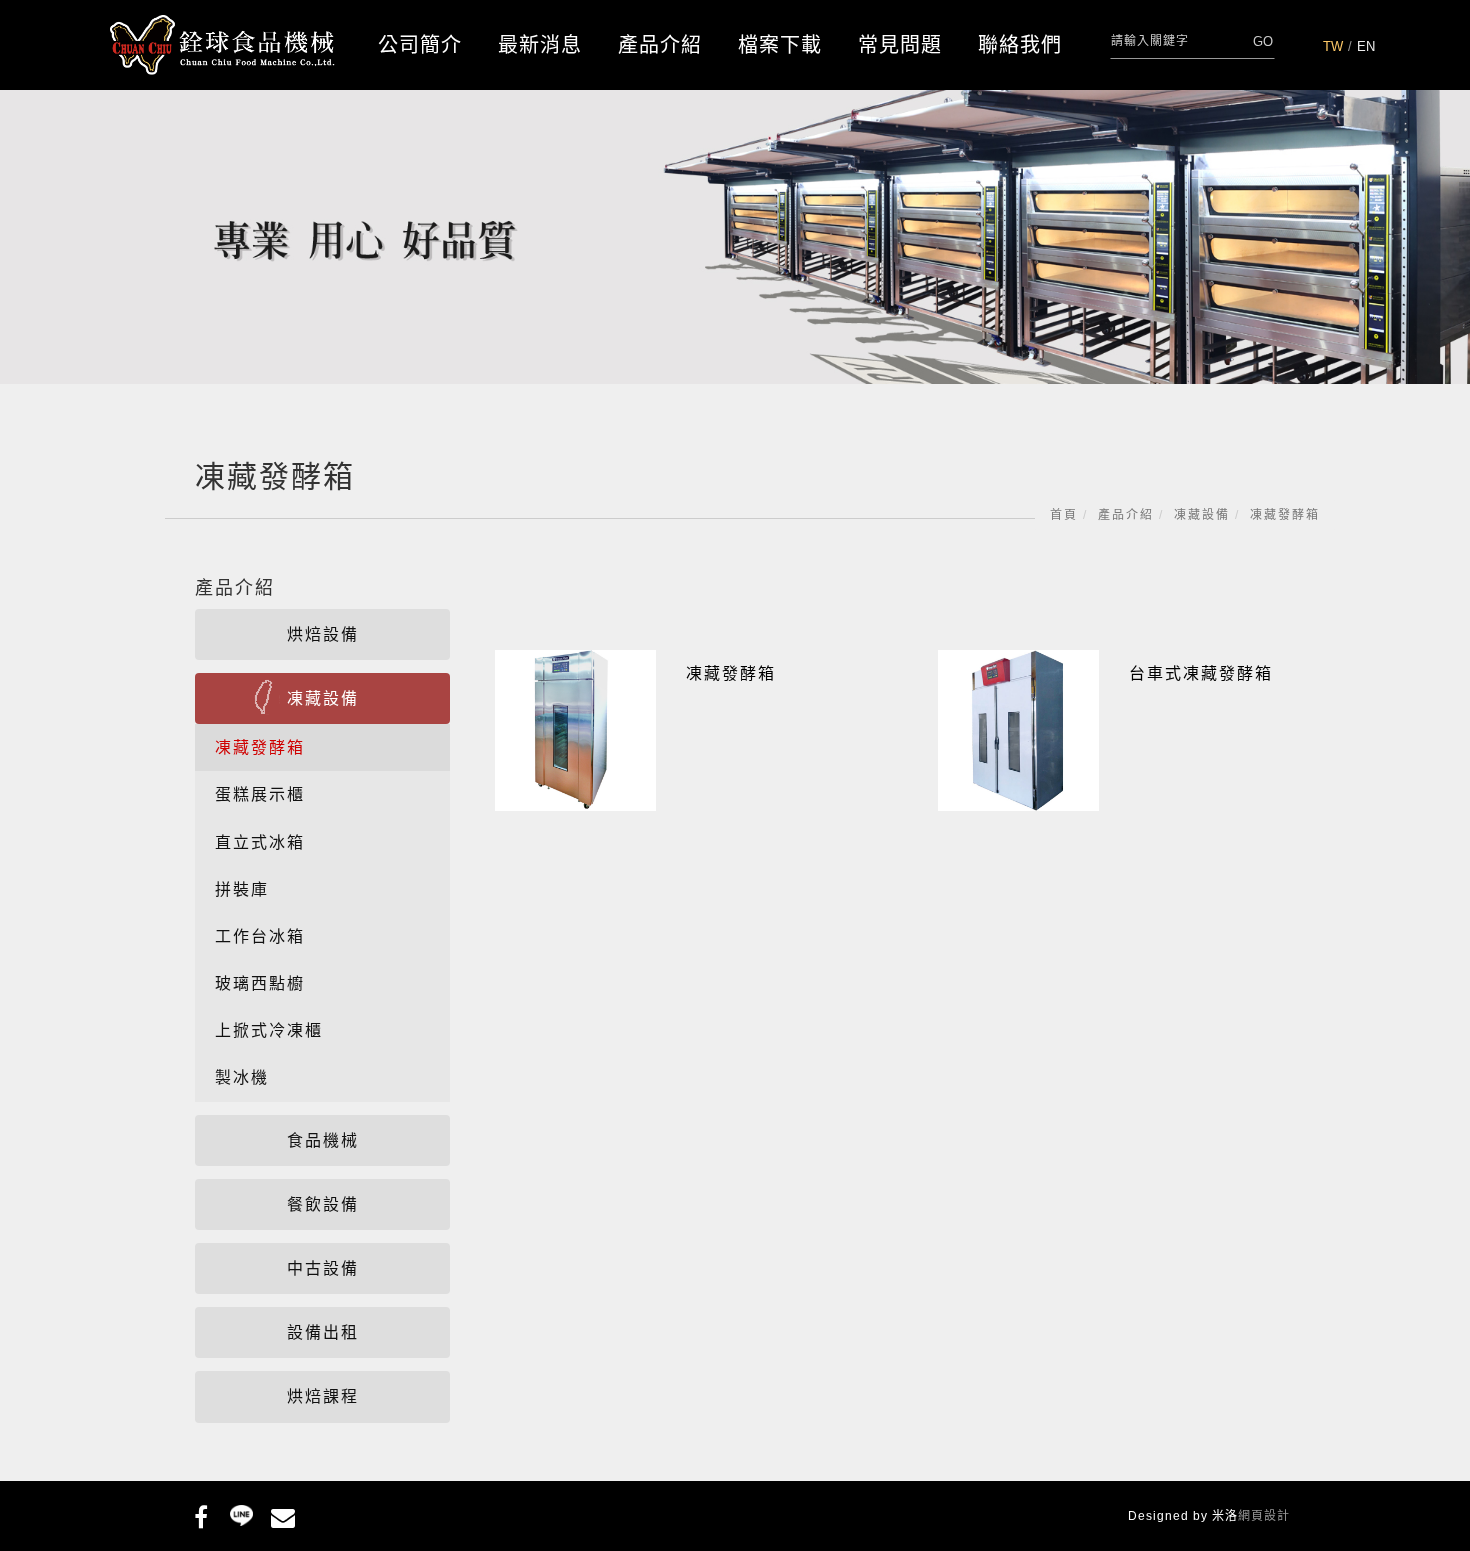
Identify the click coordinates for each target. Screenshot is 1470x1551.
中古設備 (323, 1268)
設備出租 (323, 1332)
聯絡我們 (1020, 45)
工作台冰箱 (260, 936)
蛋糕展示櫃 (260, 794)
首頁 (1064, 515)
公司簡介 (420, 45)
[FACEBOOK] (200, 1514)
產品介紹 (660, 45)
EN (1366, 46)
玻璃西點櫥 (260, 983)
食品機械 (323, 1140)
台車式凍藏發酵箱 (1201, 673)
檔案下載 (780, 45)
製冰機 (242, 1077)
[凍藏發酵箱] (575, 729)
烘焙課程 (323, 1396)
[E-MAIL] (282, 1514)
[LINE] (241, 1514)
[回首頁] (222, 45)
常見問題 (900, 45)
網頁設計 (1264, 1516)
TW (1333, 46)
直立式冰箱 (260, 842)
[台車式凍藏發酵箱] (1018, 729)
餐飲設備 (323, 1204)
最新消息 (540, 45)
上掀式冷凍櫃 (269, 1030)
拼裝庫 (242, 889)
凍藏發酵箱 (1285, 515)
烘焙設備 (323, 634)
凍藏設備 (1202, 515)
